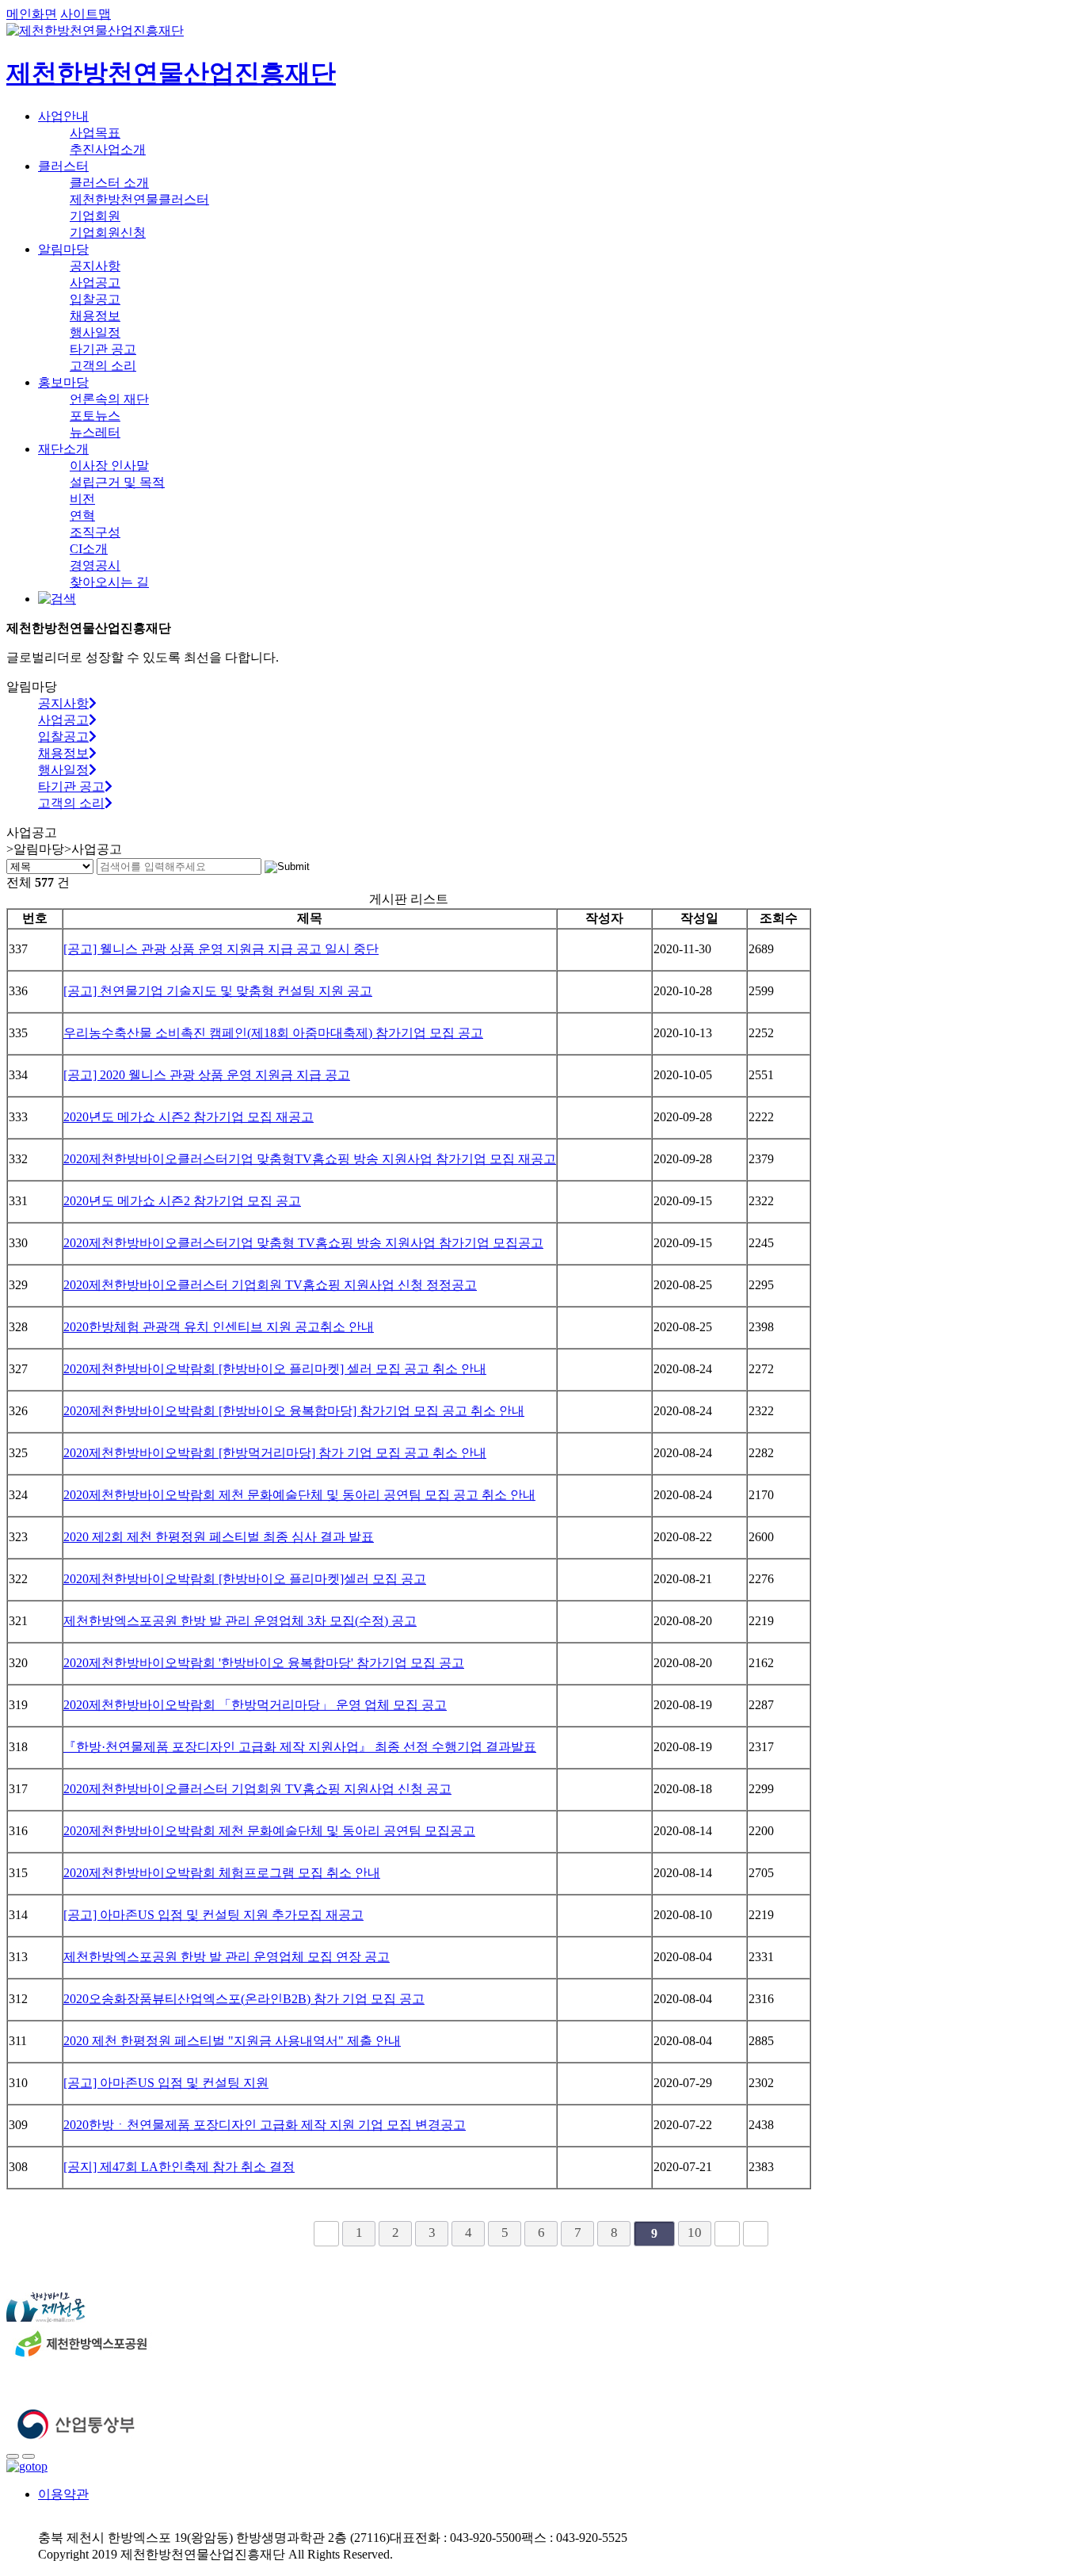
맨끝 (756, 2234)
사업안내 (63, 116)
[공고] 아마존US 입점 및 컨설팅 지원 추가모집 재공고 (213, 1915)
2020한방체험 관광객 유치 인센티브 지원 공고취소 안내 (219, 1327)
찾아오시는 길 (109, 582)
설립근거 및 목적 (117, 482)
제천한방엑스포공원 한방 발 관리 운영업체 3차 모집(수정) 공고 (240, 1621)
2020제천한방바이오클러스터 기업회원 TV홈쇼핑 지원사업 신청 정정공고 (270, 1285)
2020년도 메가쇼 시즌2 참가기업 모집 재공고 (189, 1117)
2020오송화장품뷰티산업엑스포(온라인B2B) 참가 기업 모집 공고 (244, 1999)
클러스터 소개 (109, 183)
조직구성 (95, 532)
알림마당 (63, 249)
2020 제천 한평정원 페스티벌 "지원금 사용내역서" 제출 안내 (232, 2041)
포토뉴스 (95, 416)
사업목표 (95, 133)
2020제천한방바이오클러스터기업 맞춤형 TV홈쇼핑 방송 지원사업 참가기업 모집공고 (303, 1243)
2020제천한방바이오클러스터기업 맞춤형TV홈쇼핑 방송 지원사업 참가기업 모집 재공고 (310, 1159)
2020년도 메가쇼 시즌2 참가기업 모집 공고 (182, 1201)
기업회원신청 (108, 233)
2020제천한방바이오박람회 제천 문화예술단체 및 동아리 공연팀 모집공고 (269, 1831)
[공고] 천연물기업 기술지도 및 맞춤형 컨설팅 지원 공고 (218, 991)
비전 (82, 499)
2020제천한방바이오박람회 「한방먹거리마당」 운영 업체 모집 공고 (255, 1705)
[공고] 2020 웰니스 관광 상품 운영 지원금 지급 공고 (207, 1075)
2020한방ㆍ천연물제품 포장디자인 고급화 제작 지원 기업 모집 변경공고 (265, 2125)
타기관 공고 (103, 349)
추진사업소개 (108, 149)
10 (695, 2233)
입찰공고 (95, 299)
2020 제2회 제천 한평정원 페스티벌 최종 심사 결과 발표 (219, 1537)
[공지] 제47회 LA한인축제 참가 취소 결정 (179, 2167)
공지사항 (95, 266)
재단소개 (63, 449)
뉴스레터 (95, 432)
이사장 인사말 (109, 466)
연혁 (82, 515)
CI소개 (89, 549)
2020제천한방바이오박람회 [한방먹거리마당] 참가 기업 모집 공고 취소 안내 (275, 1453)
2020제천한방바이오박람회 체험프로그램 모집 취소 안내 (222, 1873)
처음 (326, 2234)
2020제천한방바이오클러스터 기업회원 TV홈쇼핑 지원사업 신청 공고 (257, 1789)
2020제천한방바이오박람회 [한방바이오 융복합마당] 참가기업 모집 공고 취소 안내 (294, 1411)
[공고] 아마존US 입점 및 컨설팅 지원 (166, 2083)
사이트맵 (86, 14)
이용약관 (63, 2494)
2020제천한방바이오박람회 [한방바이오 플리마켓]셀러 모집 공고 (245, 1579)
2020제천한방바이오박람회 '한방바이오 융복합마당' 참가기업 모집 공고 (264, 1663)
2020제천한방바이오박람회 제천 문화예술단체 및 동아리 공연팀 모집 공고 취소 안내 (299, 1495)
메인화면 (32, 14)
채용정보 (95, 316)
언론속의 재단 (109, 399)
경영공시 (95, 565)
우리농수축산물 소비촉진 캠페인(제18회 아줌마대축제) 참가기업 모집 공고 (273, 1033)
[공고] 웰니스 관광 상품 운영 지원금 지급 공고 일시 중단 (221, 949)
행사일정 (95, 332)
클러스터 (63, 166)
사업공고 (95, 282)
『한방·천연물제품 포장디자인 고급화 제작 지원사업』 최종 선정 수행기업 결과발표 (300, 1747)
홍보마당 (63, 382)
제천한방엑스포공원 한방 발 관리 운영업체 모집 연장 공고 (227, 1957)
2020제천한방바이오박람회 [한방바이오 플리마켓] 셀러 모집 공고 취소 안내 (275, 1369)
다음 (727, 2234)
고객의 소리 (103, 366)
